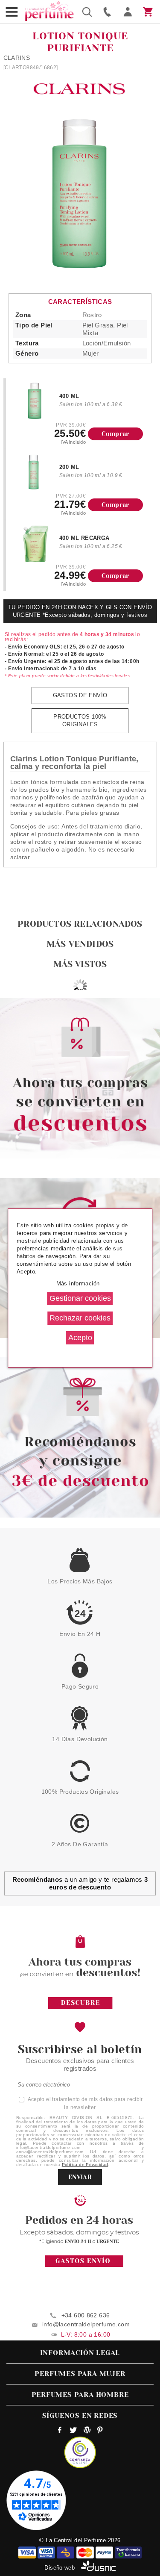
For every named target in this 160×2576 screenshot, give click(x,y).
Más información (78, 1284)
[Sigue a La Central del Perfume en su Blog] (87, 2431)
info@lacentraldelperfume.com (86, 2324)
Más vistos (80, 964)
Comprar (115, 434)
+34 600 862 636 (86, 2315)
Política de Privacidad (85, 2165)
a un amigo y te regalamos (80, 1883)
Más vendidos (80, 944)
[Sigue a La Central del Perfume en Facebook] (60, 2431)
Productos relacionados (80, 924)
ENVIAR (80, 2177)
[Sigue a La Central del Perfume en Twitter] (73, 2431)
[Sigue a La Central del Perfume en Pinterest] (100, 2431)
